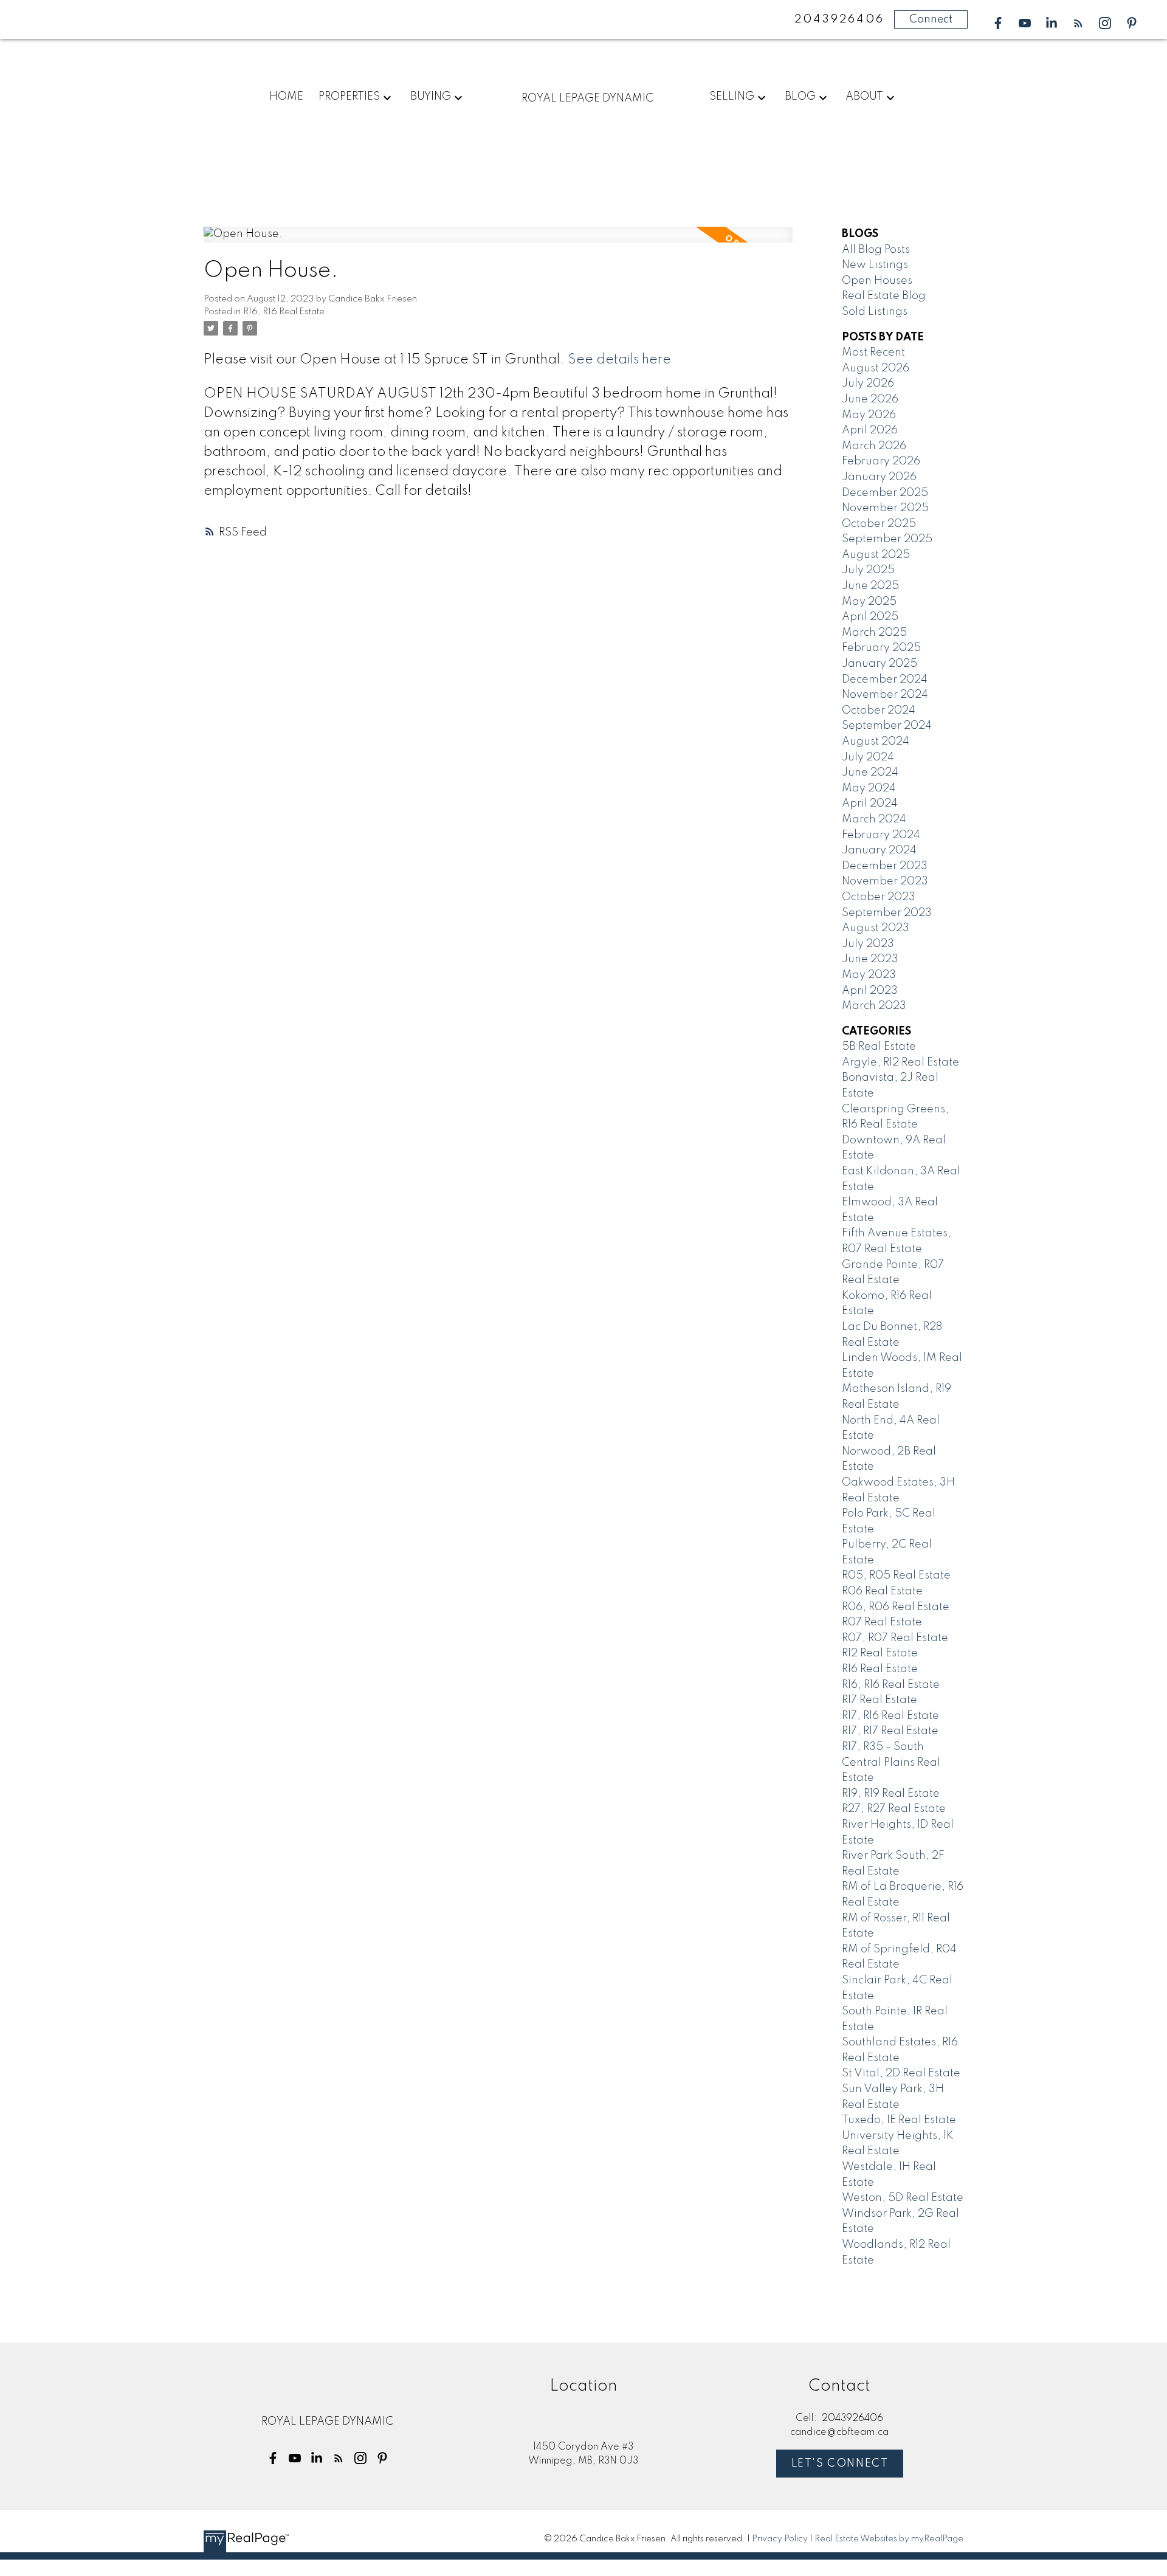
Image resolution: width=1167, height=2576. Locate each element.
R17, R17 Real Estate (890, 1731)
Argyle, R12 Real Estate (900, 1062)
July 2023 (868, 944)
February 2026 (881, 461)
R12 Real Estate (880, 1653)
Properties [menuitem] (349, 97)
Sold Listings (875, 312)
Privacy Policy (780, 2539)
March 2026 (874, 446)
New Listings (875, 265)
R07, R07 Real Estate (895, 1638)
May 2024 (869, 788)
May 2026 (869, 415)
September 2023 (887, 913)
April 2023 (870, 991)
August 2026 (876, 368)
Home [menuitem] (286, 97)
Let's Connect (840, 2464)
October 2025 (879, 524)
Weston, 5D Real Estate (903, 2198)
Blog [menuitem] (800, 97)
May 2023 (869, 975)
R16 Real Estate (880, 1669)
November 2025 (885, 508)
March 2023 (874, 1006)
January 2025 (880, 664)
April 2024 (870, 804)
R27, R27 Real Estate (894, 1809)
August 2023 (876, 928)
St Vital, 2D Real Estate (901, 2073)
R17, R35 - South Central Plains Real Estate (891, 1762)
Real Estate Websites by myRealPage (889, 2539)
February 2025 (881, 648)
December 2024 (885, 680)
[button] (998, 23)
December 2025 (885, 493)
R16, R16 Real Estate (284, 312)
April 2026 (870, 430)
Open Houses (877, 281)
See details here (619, 360)
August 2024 (876, 742)
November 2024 (885, 695)
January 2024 (879, 850)
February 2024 (881, 835)
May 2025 (869, 602)
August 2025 (876, 555)
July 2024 (868, 757)
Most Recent (873, 353)
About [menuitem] (864, 97)
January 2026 (879, 477)
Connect (931, 19)
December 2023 (885, 866)
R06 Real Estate (882, 1591)
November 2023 (885, 881)
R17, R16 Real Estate (890, 1716)
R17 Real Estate (880, 1700)
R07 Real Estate (882, 1622)
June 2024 (870, 773)
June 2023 (870, 959)
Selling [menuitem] (732, 97)
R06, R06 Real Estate (896, 1607)
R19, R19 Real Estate (891, 1794)
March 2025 (874, 633)
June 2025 (870, 586)
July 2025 (868, 570)
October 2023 (879, 897)
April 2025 (870, 617)
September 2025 (887, 539)
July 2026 (868, 384)
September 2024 (887, 726)
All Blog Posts (876, 250)
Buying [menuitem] (431, 97)
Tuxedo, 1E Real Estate (899, 2120)
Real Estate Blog (884, 296)
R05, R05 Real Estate (896, 1576)
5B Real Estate (879, 1047)
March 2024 (874, 819)
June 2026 (870, 399)
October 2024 (879, 711)
